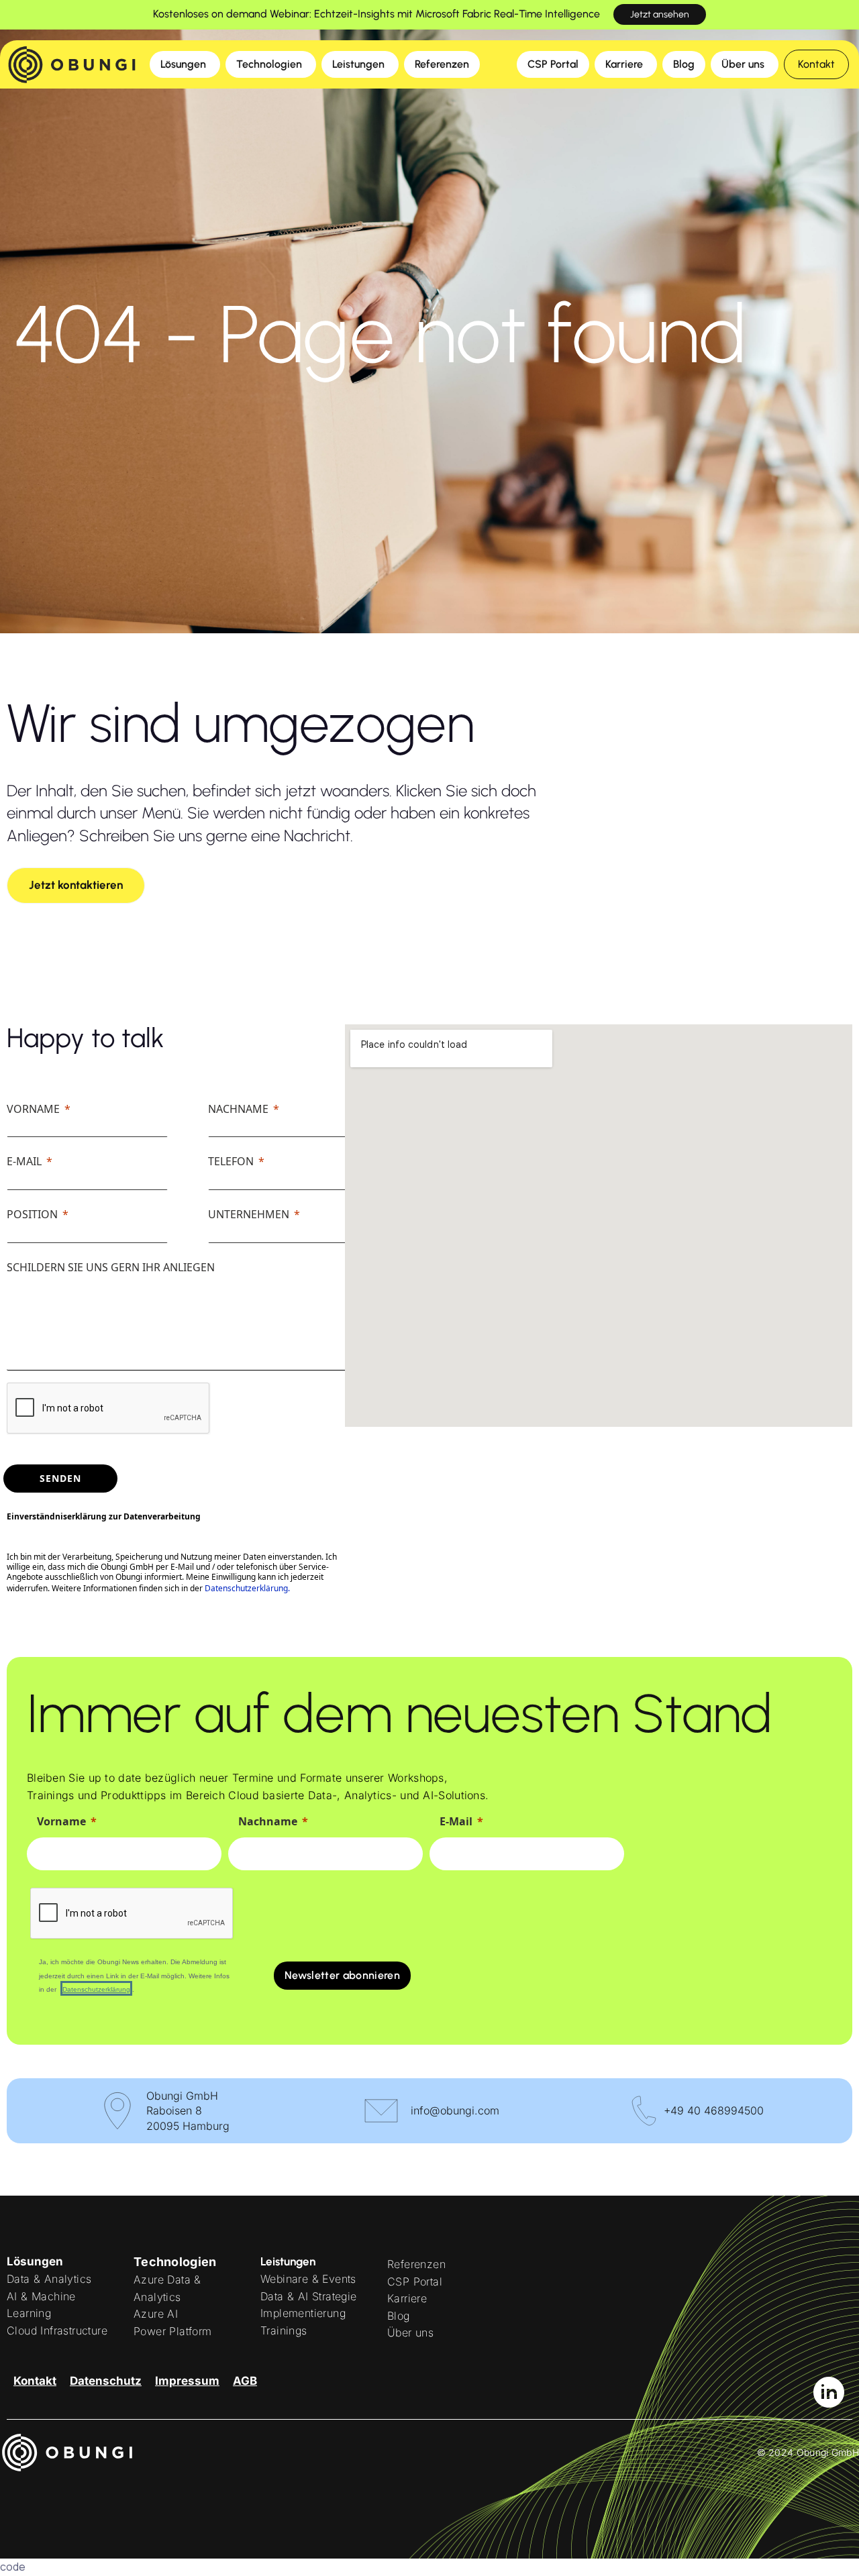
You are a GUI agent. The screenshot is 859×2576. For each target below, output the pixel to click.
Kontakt (35, 2381)
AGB (245, 2381)
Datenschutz (106, 2381)
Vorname (33, 1109)
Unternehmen (249, 1214)
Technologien (175, 2262)
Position (32, 1214)
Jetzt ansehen (660, 14)
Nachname (238, 1109)
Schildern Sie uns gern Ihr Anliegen (111, 1267)
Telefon (231, 1161)
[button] (816, 64)
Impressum (187, 2381)
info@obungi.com (455, 2110)
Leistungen (288, 2261)
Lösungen (35, 2261)
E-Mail (24, 1161)
